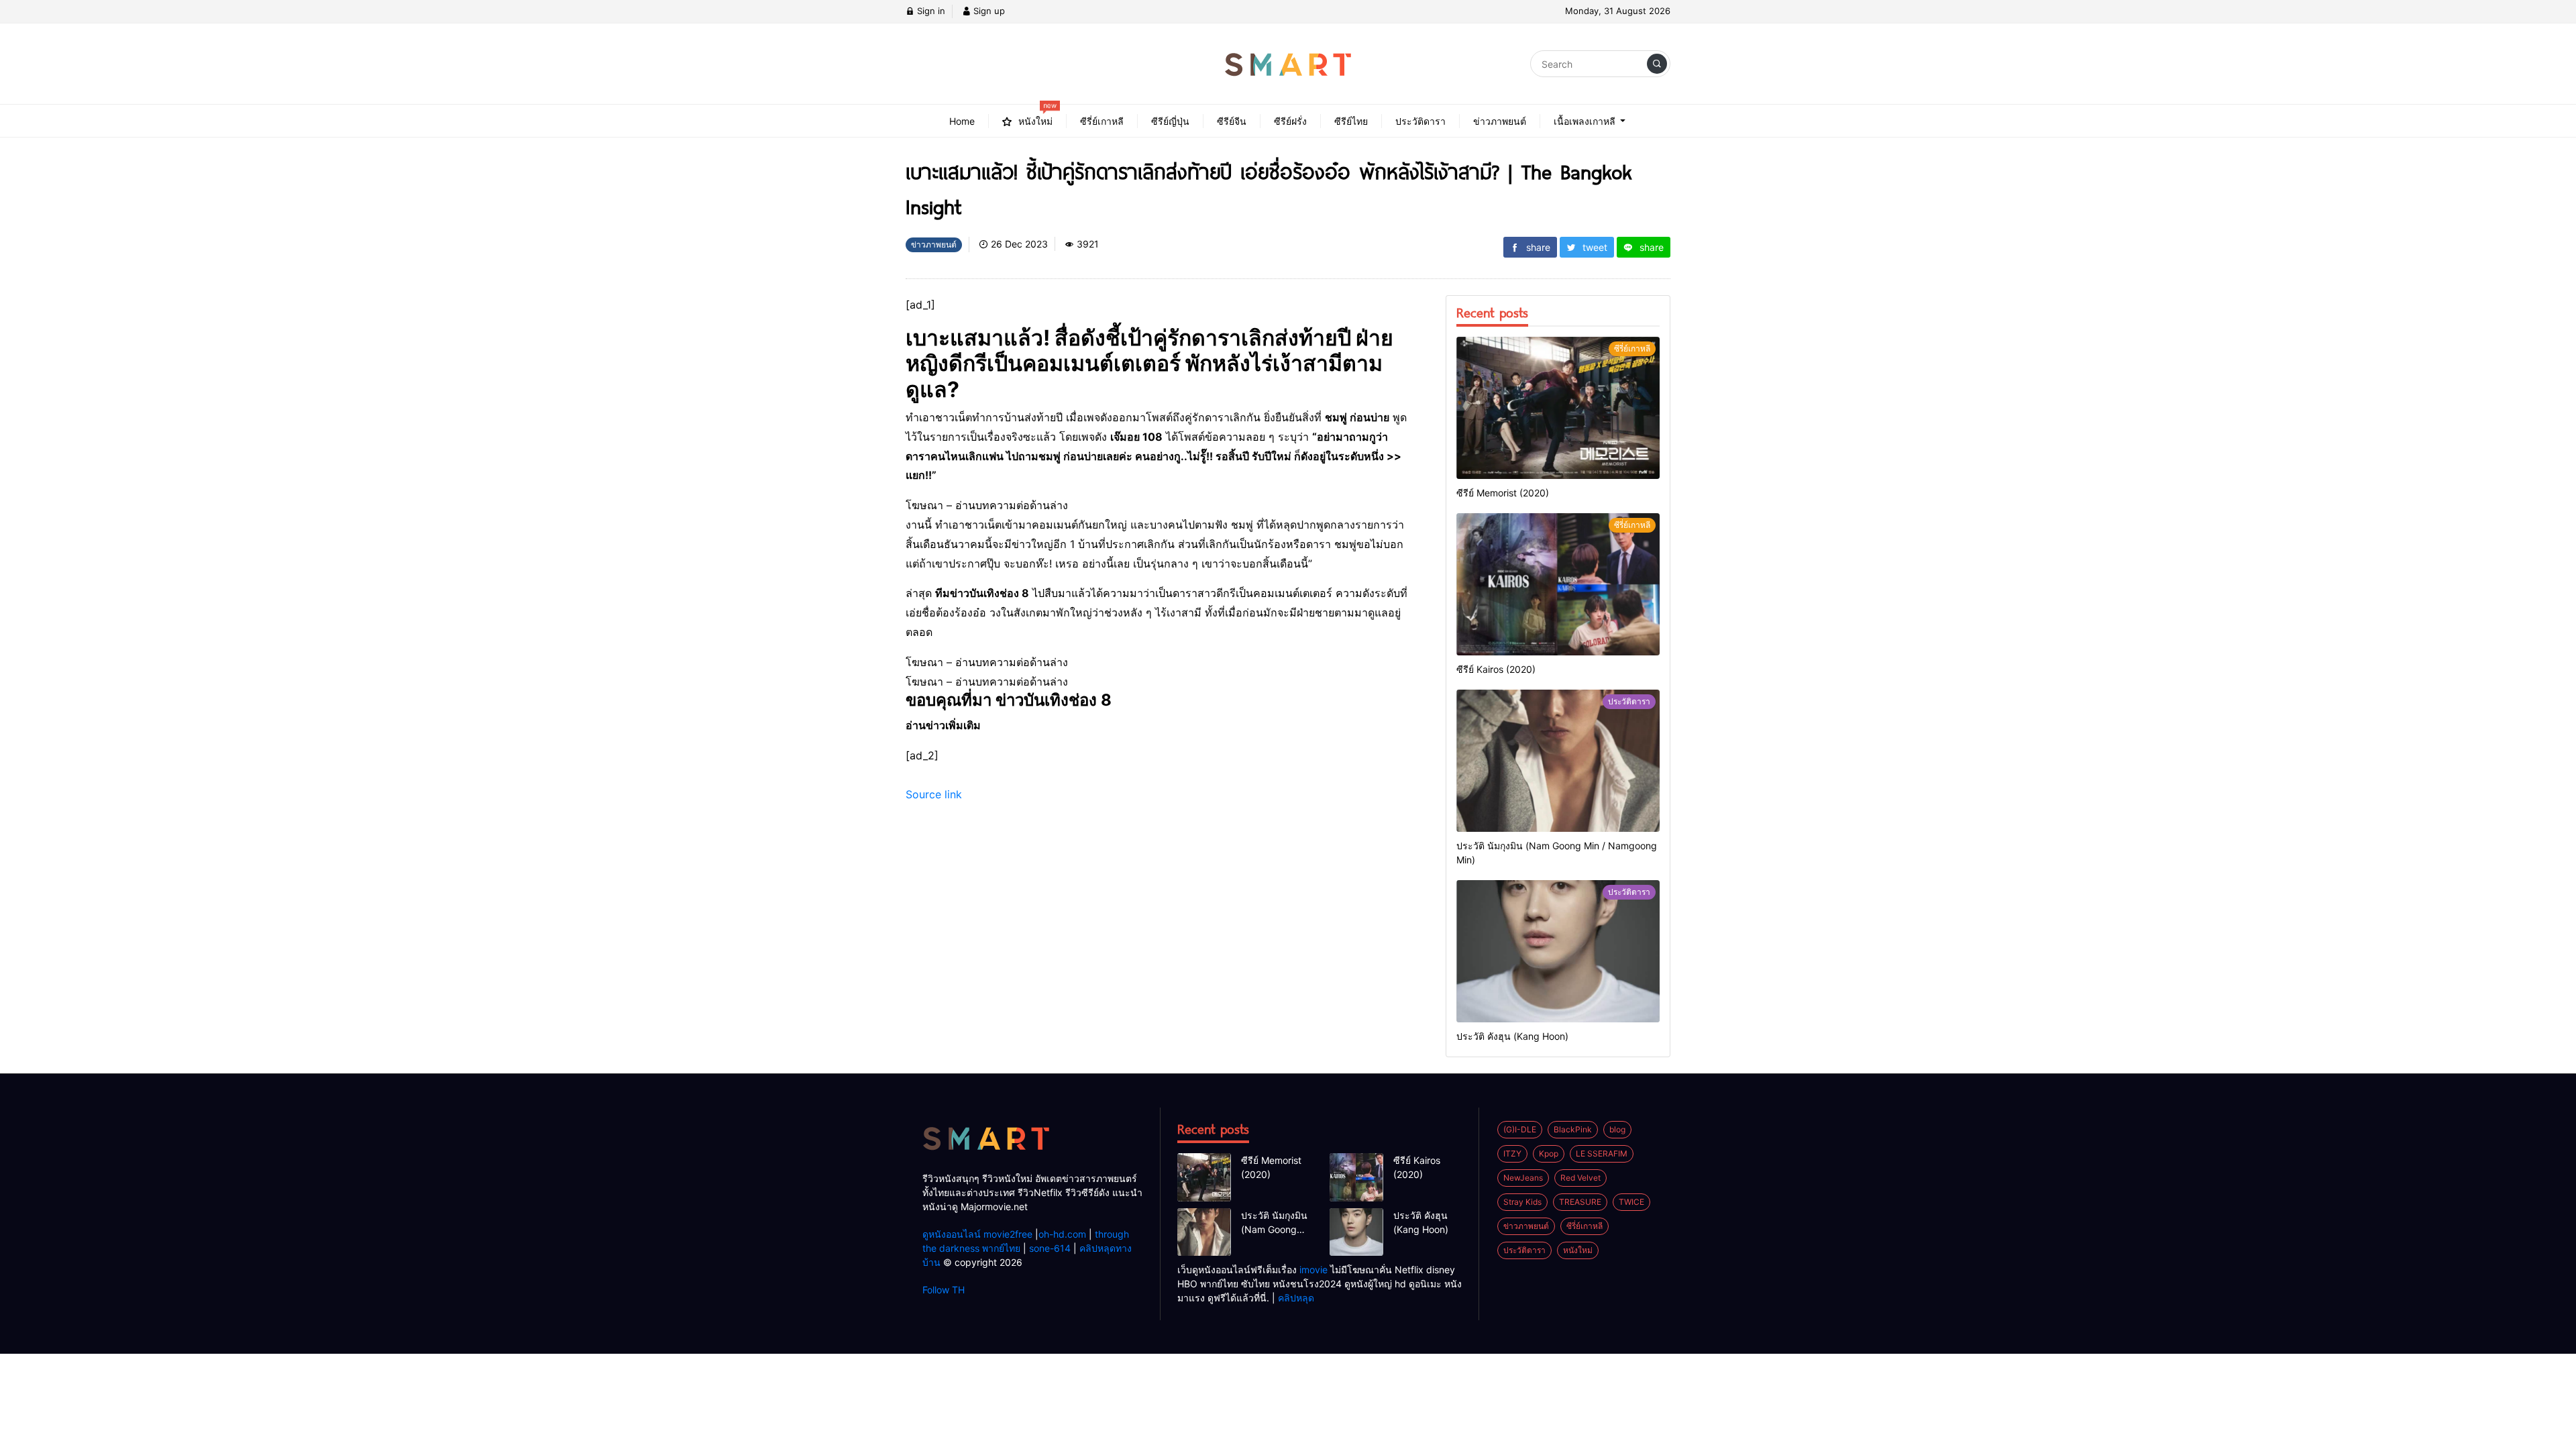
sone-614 (1050, 1248)
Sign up (988, 11)
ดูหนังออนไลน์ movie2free (977, 1234)
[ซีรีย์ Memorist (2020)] (1558, 408)
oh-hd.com (1062, 1234)
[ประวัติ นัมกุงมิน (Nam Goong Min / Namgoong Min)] (1558, 761)
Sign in (930, 11)
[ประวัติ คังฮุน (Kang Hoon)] (1558, 951)
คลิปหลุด (1296, 1298)
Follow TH (944, 1290)
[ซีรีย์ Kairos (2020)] (1558, 584)
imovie (1313, 1270)
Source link (934, 794)
